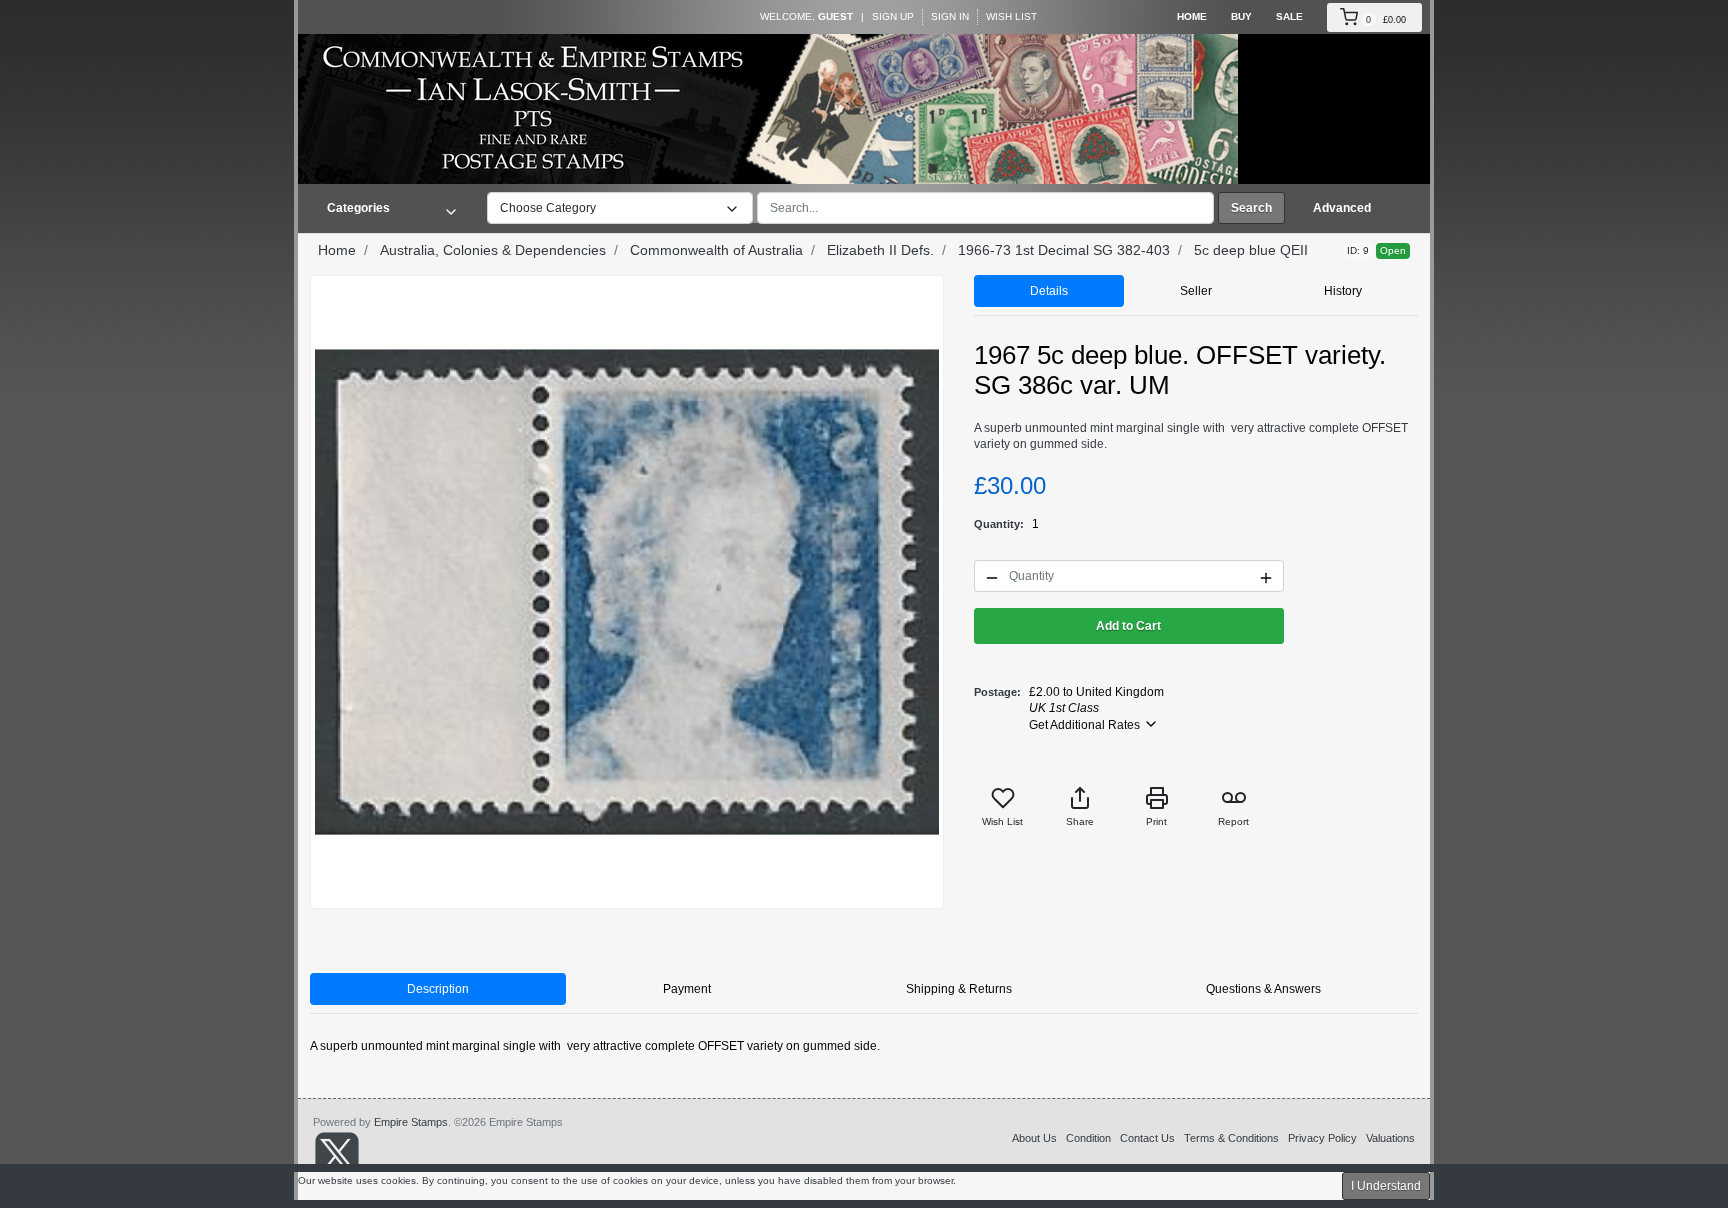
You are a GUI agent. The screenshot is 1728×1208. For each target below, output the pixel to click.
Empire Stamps (411, 1122)
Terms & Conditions (1231, 1138)
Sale (1289, 16)
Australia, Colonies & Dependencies (493, 250)
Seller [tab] (1196, 291)
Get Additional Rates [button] (1086, 725)
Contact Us (1147, 1138)
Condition (1088, 1138)
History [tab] (1343, 291)
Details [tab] (1049, 291)
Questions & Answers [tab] (1263, 989)
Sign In (950, 16)
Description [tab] (438, 989)
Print (1156, 821)
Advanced (1342, 208)
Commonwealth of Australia (716, 250)
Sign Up (893, 16)
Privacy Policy (1322, 1138)
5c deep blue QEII (1251, 250)
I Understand (1386, 1186)
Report (1233, 821)
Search (1251, 208)
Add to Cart (1128, 626)
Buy (1241, 16)
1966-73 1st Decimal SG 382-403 (1064, 250)
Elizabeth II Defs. (880, 250)
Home (1192, 16)
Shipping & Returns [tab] (959, 989)
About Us (1034, 1138)
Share (1080, 821)
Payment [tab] (687, 989)
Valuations (1390, 1138)
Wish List (1011, 16)
